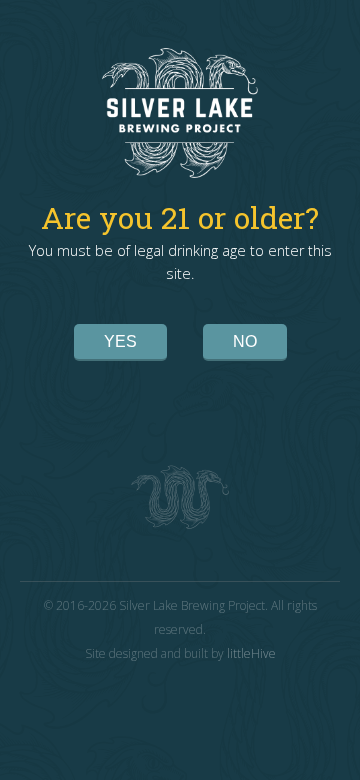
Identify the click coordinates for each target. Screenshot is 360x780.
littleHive (251, 653)
